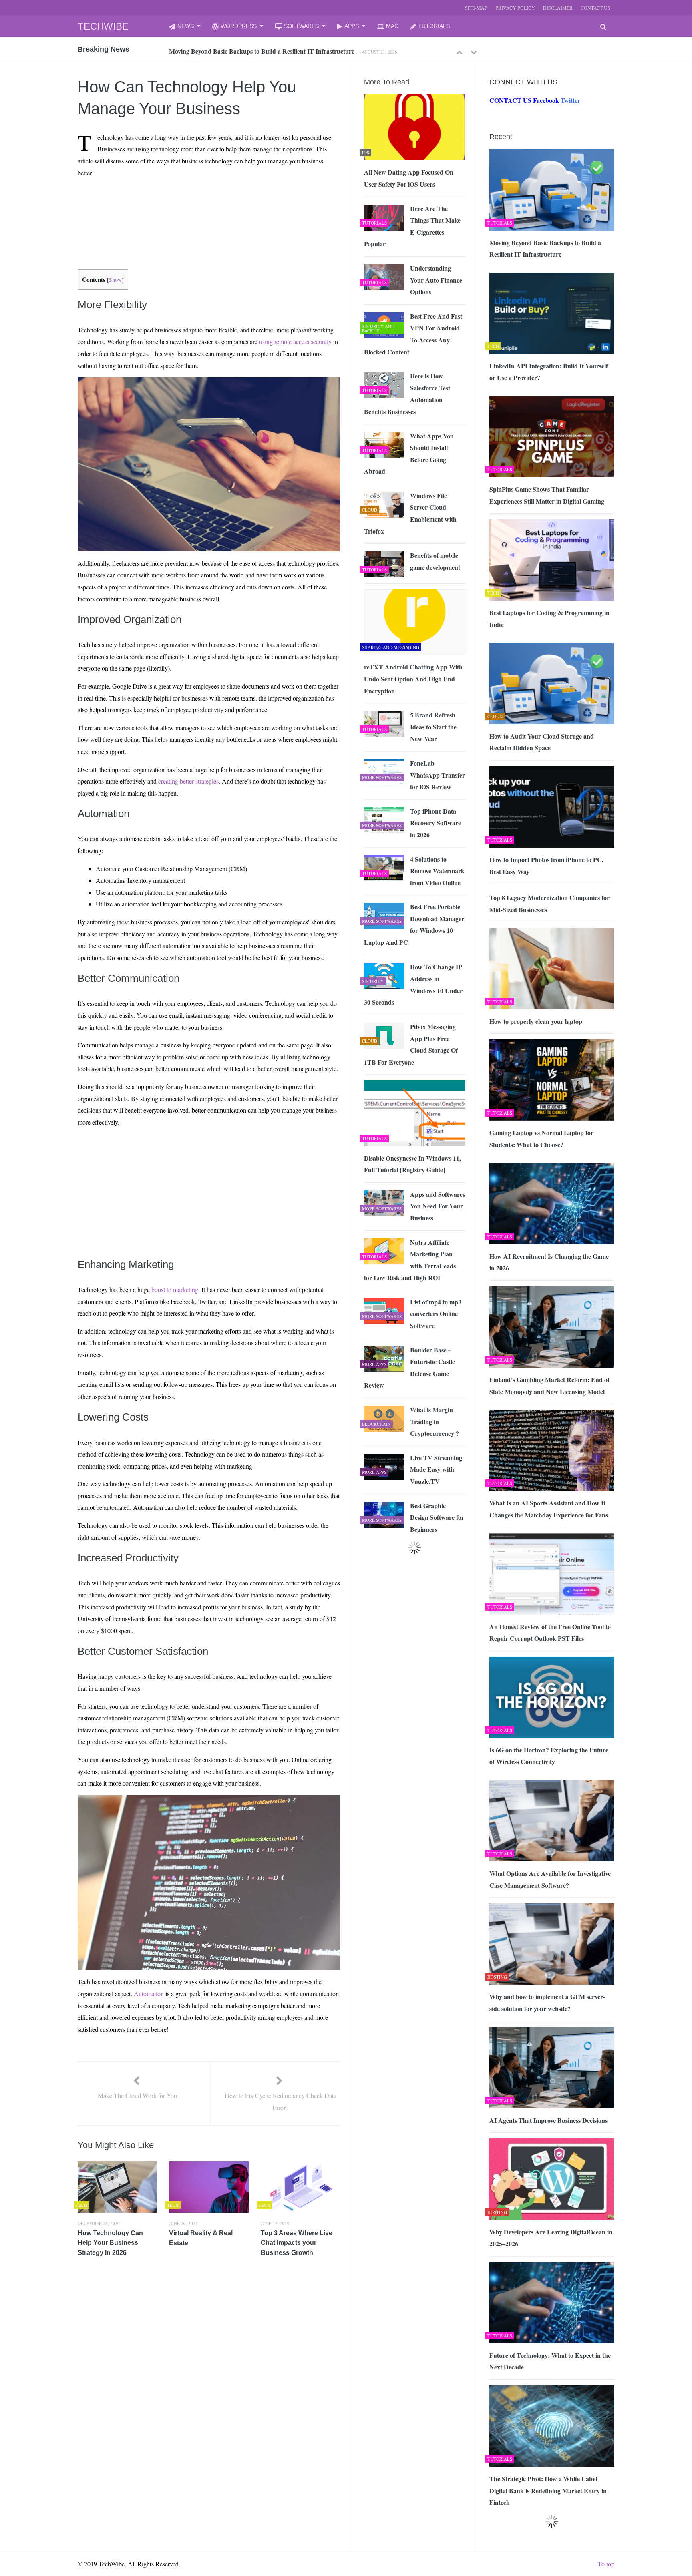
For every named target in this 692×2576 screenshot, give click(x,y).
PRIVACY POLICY (515, 8)
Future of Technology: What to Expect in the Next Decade (550, 2361)
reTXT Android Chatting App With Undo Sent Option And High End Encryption (413, 679)
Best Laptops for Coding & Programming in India (549, 618)
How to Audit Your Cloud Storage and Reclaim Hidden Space (542, 742)
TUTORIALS (434, 26)
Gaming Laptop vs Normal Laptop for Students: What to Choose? (541, 1138)
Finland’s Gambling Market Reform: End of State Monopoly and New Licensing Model (549, 1385)
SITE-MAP (476, 8)
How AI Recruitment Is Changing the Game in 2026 (549, 1262)
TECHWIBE (103, 26)
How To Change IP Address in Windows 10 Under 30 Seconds (413, 985)
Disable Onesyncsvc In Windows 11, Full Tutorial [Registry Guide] (412, 1164)
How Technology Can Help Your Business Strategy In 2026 (110, 2243)
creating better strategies (188, 781)
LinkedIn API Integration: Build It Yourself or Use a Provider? (254, 51)
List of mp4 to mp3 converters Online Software (436, 1314)
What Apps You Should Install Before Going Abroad (409, 454)
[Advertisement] (194, 203)
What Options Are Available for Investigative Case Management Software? (550, 1879)
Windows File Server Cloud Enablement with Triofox (410, 513)
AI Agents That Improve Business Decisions (548, 2120)
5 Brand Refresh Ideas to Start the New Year (433, 727)
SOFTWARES (301, 26)
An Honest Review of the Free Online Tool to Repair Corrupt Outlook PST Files (550, 1633)
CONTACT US (595, 8)
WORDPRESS (239, 26)
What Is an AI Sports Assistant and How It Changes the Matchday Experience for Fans (549, 1509)
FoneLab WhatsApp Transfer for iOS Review (438, 775)
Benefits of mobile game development (435, 561)
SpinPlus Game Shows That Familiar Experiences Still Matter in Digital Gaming (547, 495)
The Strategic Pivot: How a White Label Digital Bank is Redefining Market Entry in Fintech (548, 2490)
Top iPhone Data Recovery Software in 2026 (436, 823)
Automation (149, 1994)
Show (115, 280)
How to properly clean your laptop (536, 1021)
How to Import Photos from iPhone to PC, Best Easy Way (546, 865)
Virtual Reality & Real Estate (201, 2238)
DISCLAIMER (558, 8)
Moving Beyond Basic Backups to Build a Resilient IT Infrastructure (545, 248)
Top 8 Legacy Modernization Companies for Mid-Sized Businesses (549, 903)
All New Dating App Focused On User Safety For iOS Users (409, 178)
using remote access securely (295, 341)
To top (606, 2564)
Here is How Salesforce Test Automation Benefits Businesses (407, 394)
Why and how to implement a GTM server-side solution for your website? (547, 2002)
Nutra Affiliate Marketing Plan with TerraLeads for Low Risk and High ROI (410, 1260)
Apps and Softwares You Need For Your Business (438, 1206)
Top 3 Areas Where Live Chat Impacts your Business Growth (297, 2243)
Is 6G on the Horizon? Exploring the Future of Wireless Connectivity (549, 1756)
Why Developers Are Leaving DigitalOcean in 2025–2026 (551, 2238)
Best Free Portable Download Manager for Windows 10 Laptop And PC (414, 924)
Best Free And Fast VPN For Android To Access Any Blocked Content (413, 334)
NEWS (186, 26)
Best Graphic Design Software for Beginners (437, 1517)
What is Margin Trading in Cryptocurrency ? (435, 1421)
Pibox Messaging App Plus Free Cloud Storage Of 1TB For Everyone (411, 1044)
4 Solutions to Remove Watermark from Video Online (437, 871)
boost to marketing (175, 1289)
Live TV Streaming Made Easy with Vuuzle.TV (436, 1469)
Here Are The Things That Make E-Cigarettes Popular (412, 226)
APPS (352, 26)
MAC (392, 26)
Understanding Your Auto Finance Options (436, 280)
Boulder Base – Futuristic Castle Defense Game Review (409, 1368)
